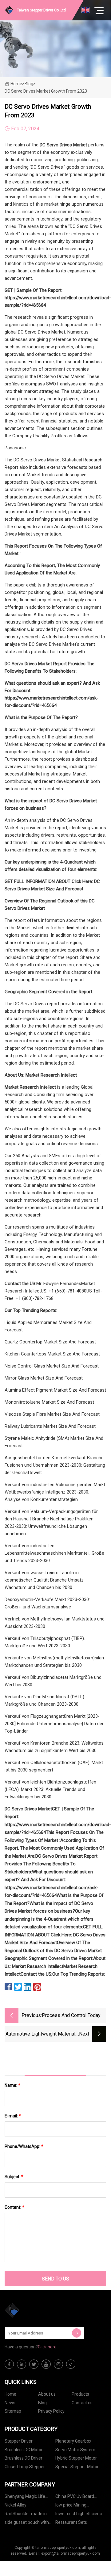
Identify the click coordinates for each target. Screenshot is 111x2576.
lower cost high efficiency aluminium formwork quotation (80, 2515)
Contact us (82, 2403)
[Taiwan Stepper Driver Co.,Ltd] (35, 2310)
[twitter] (34, 2364)
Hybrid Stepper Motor (76, 2458)
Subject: (14, 2177)
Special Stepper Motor (77, 2467)
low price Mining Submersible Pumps (75, 2506)
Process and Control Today (71, 2015)
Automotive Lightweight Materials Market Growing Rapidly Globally (42, 2034)
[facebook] (9, 2364)
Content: (14, 2207)
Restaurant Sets (71, 2522)
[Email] (77, 2333)
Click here (47, 2347)
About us (47, 2394)
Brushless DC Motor (24, 2450)
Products (80, 2394)
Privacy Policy (51, 2411)
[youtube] (46, 2364)
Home (16, 84)
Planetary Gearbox (73, 2441)
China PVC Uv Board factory (75, 2497)
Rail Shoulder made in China (26, 2515)
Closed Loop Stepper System (25, 2468)
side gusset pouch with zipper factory (27, 2523)
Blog (42, 2403)
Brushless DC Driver (24, 2458)
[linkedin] (22, 2364)
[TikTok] (71, 2364)
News (10, 2403)
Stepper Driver (19, 2441)
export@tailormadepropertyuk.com (71, 2553)
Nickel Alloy (16, 2505)
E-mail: (13, 2116)
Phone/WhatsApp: (24, 2146)
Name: (12, 2085)
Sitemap (13, 2411)
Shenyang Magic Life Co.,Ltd (25, 2497)
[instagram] (58, 2364)
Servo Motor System (75, 2450)
